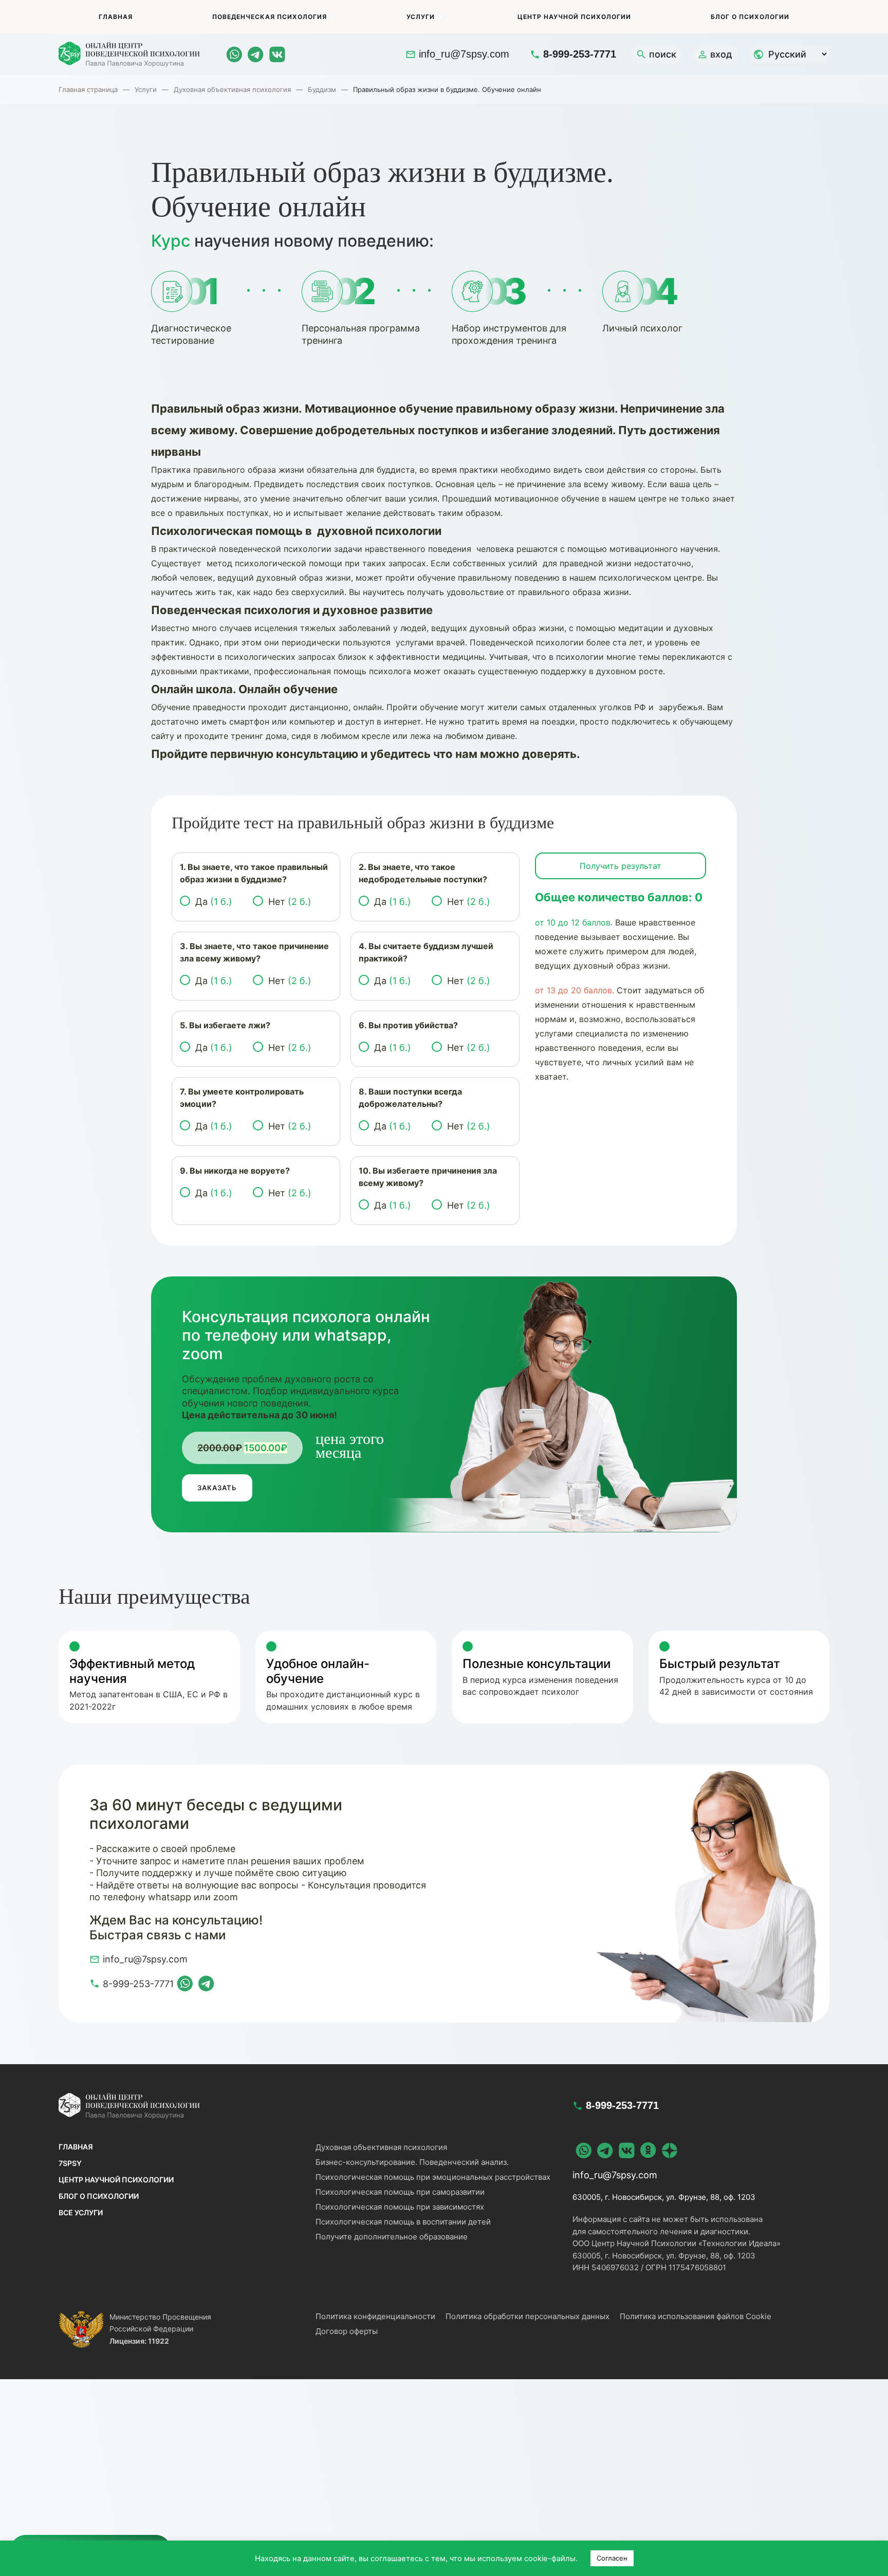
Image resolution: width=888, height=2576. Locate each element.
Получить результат (621, 866)
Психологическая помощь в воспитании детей (403, 2222)
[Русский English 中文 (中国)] (789, 54)
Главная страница (88, 89)
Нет (290, 902)
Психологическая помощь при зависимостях (400, 2207)
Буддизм (322, 89)
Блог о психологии (750, 17)
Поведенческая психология (270, 17)
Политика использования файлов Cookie (696, 2316)
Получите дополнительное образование (392, 2237)
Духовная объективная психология (232, 89)
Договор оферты (347, 2331)
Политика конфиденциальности (375, 2316)
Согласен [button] (612, 2558)
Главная (116, 17)
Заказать (217, 1488)
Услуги (421, 17)
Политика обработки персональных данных (528, 2316)
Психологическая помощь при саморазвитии (400, 2192)
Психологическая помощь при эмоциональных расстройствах (433, 2177)
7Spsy (70, 2163)
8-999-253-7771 (580, 54)
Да (214, 902)
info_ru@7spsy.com (464, 54)
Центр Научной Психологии (574, 17)
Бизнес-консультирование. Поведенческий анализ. (412, 2162)
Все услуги (81, 2212)
